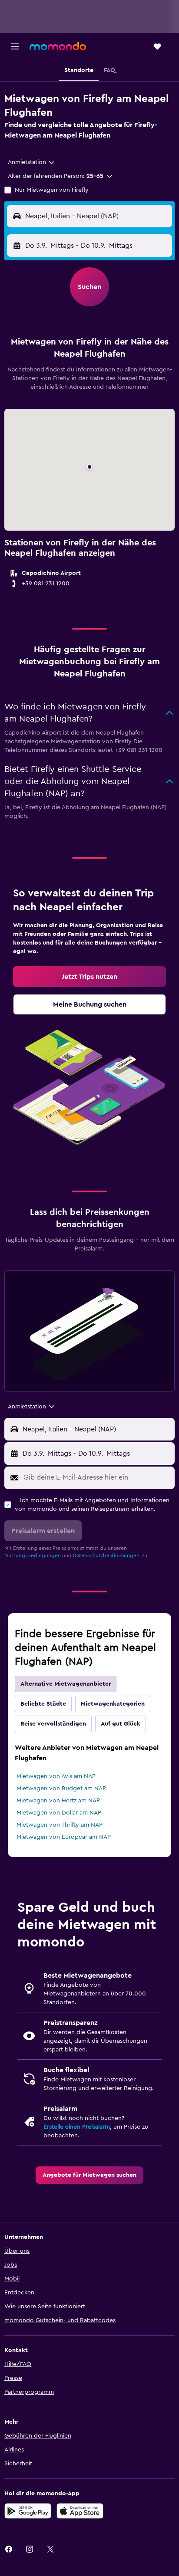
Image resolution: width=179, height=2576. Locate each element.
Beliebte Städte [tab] (43, 1704)
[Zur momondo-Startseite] (58, 46)
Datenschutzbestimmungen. (107, 1555)
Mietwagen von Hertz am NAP (58, 1801)
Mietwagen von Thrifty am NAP (60, 1825)
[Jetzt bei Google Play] (28, 2511)
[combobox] (32, 162)
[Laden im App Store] (80, 2511)
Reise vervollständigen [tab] (53, 1724)
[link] (89, 977)
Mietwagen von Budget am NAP (61, 1788)
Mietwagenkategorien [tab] (113, 1704)
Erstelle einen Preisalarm (77, 2127)
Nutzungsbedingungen (33, 1555)
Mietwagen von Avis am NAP (56, 1776)
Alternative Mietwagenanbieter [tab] (66, 1684)
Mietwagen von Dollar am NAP (59, 1813)
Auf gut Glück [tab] (121, 1724)
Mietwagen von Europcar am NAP (64, 1837)
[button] (15, 46)
